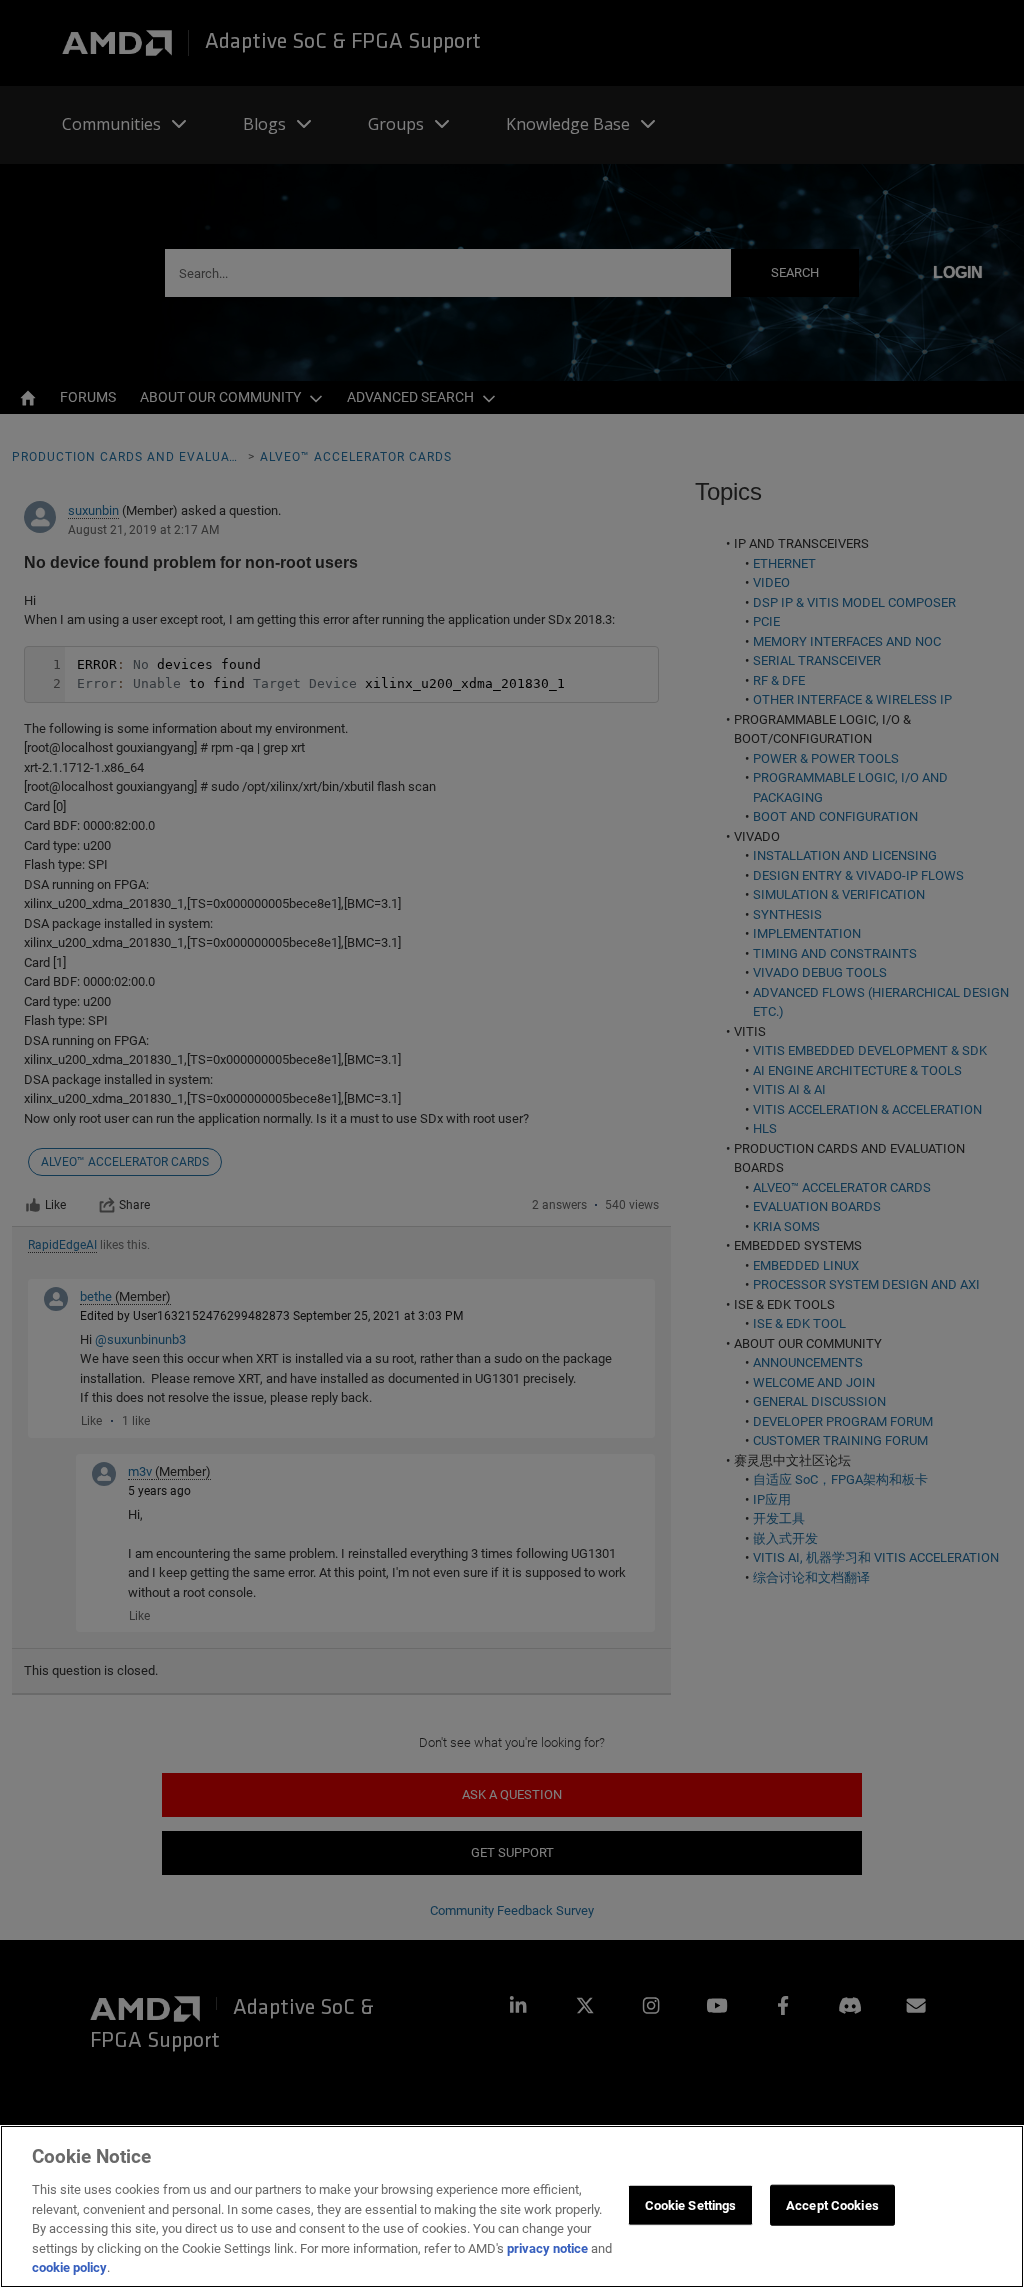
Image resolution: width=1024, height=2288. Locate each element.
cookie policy (69, 2267)
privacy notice (547, 2248)
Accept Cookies (832, 2204)
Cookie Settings (691, 2204)
